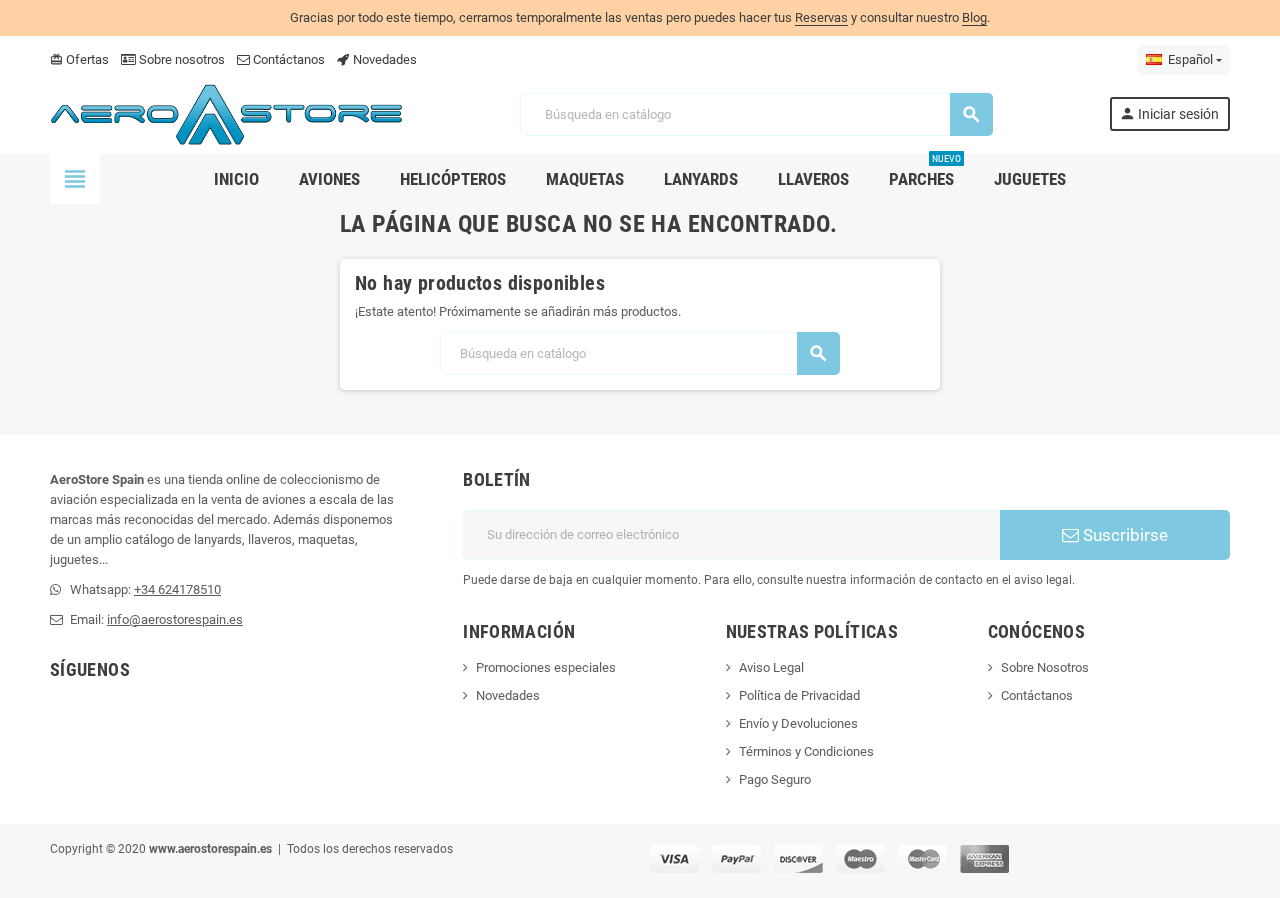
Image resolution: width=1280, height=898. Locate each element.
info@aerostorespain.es (175, 619)
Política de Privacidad (799, 695)
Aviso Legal (771, 667)
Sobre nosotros (180, 59)
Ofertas (79, 59)
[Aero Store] (227, 113)
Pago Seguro (775, 779)
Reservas (821, 17)
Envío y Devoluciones (798, 723)
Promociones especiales (546, 667)
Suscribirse (1123, 535)
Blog (974, 17)
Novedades (383, 59)
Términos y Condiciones (806, 751)
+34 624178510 (177, 589)
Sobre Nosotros (1045, 667)
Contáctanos (287, 59)
